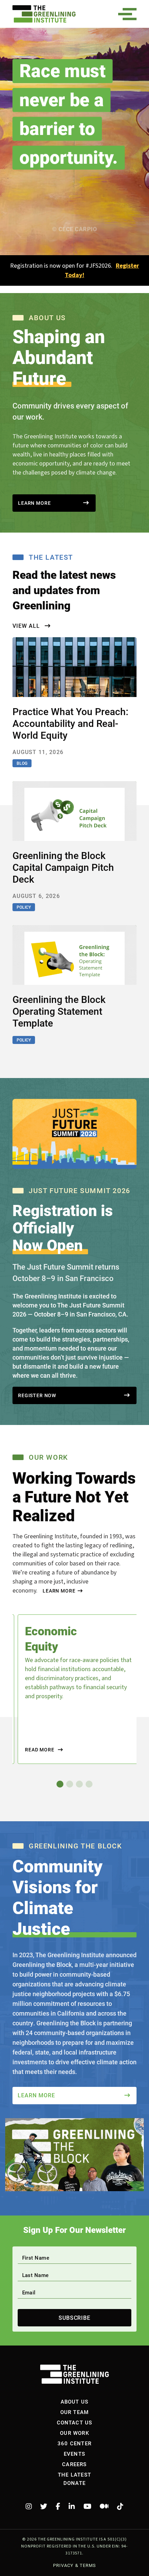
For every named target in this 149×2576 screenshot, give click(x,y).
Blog (22, 763)
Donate (74, 2483)
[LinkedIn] (72, 2506)
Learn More (34, 503)
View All (27, 626)
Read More (40, 1750)
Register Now (37, 1395)
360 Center (74, 2443)
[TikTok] (120, 2506)
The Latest (74, 2474)
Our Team (75, 2412)
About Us (75, 2401)
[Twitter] (44, 2506)
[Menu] (130, 14)
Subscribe (75, 2318)
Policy (24, 907)
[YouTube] (87, 2506)
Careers (74, 2464)
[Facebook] (58, 2506)
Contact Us (75, 2422)
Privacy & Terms (74, 2565)
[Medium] (104, 2506)
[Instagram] (29, 2506)
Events (74, 2454)
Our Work (74, 2433)
